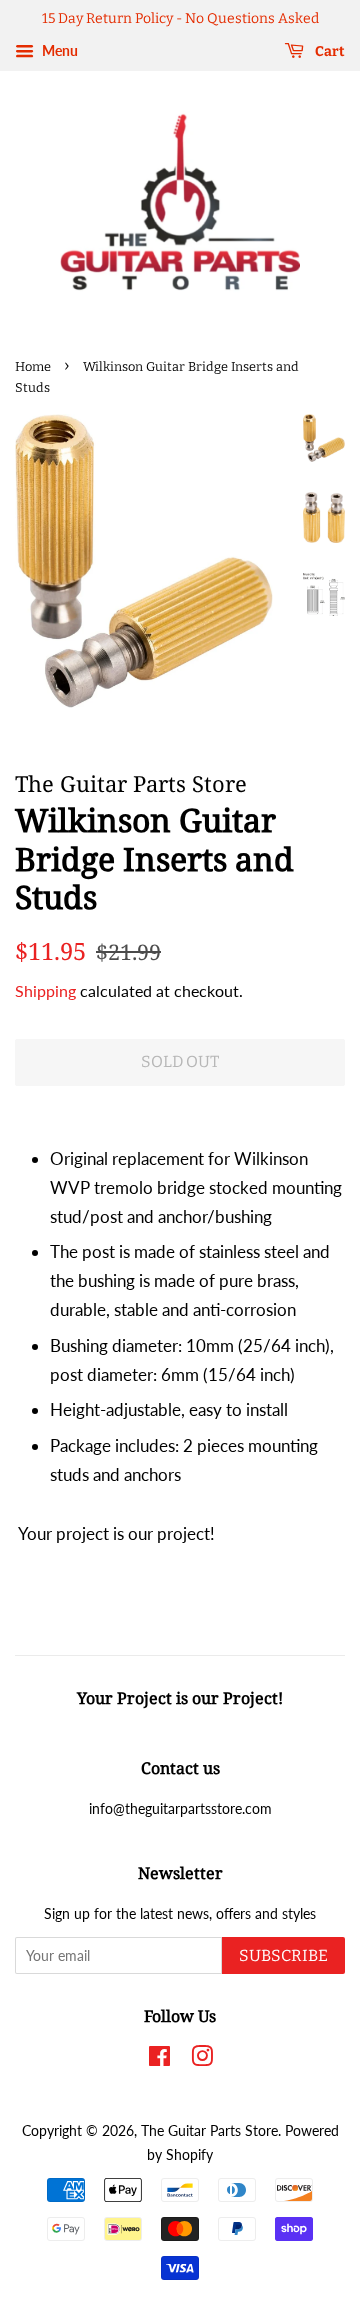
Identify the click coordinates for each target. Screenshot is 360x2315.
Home (33, 366)
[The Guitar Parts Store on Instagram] (202, 2059)
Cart (328, 51)
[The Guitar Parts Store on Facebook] (159, 2059)
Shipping (45, 990)
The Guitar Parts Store (209, 2130)
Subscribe (283, 1955)
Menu (58, 50)
